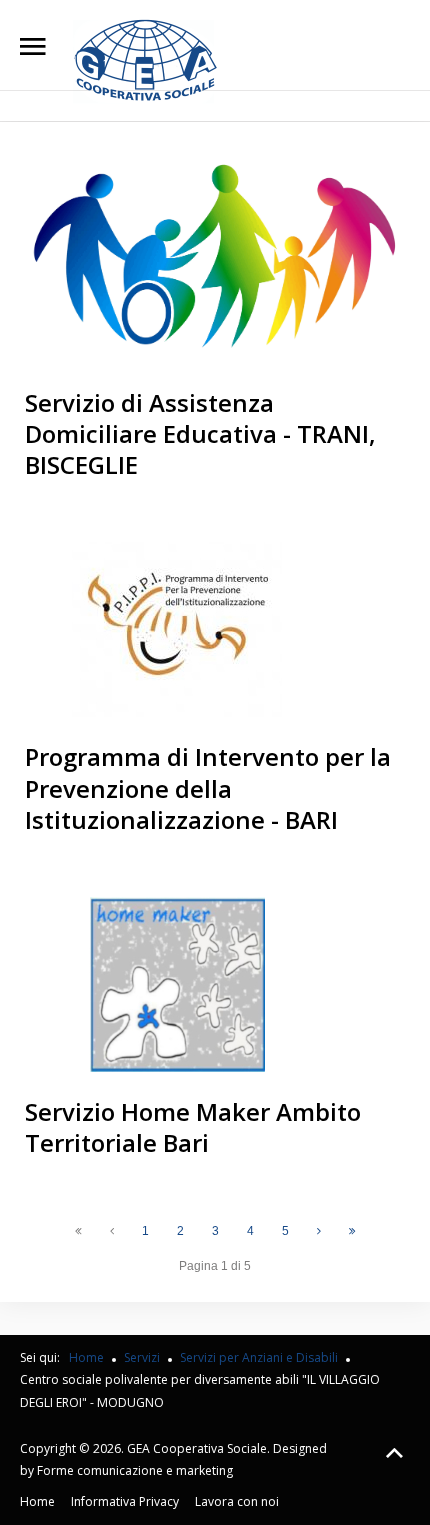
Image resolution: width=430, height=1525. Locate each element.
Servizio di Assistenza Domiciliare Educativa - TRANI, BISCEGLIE (200, 433)
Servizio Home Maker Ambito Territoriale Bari (193, 1127)
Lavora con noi (237, 1501)
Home (37, 1501)
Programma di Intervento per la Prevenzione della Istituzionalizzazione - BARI (208, 787)
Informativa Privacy (125, 1501)
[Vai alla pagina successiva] (319, 1231)
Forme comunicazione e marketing (135, 1470)
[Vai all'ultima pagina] (352, 1231)
